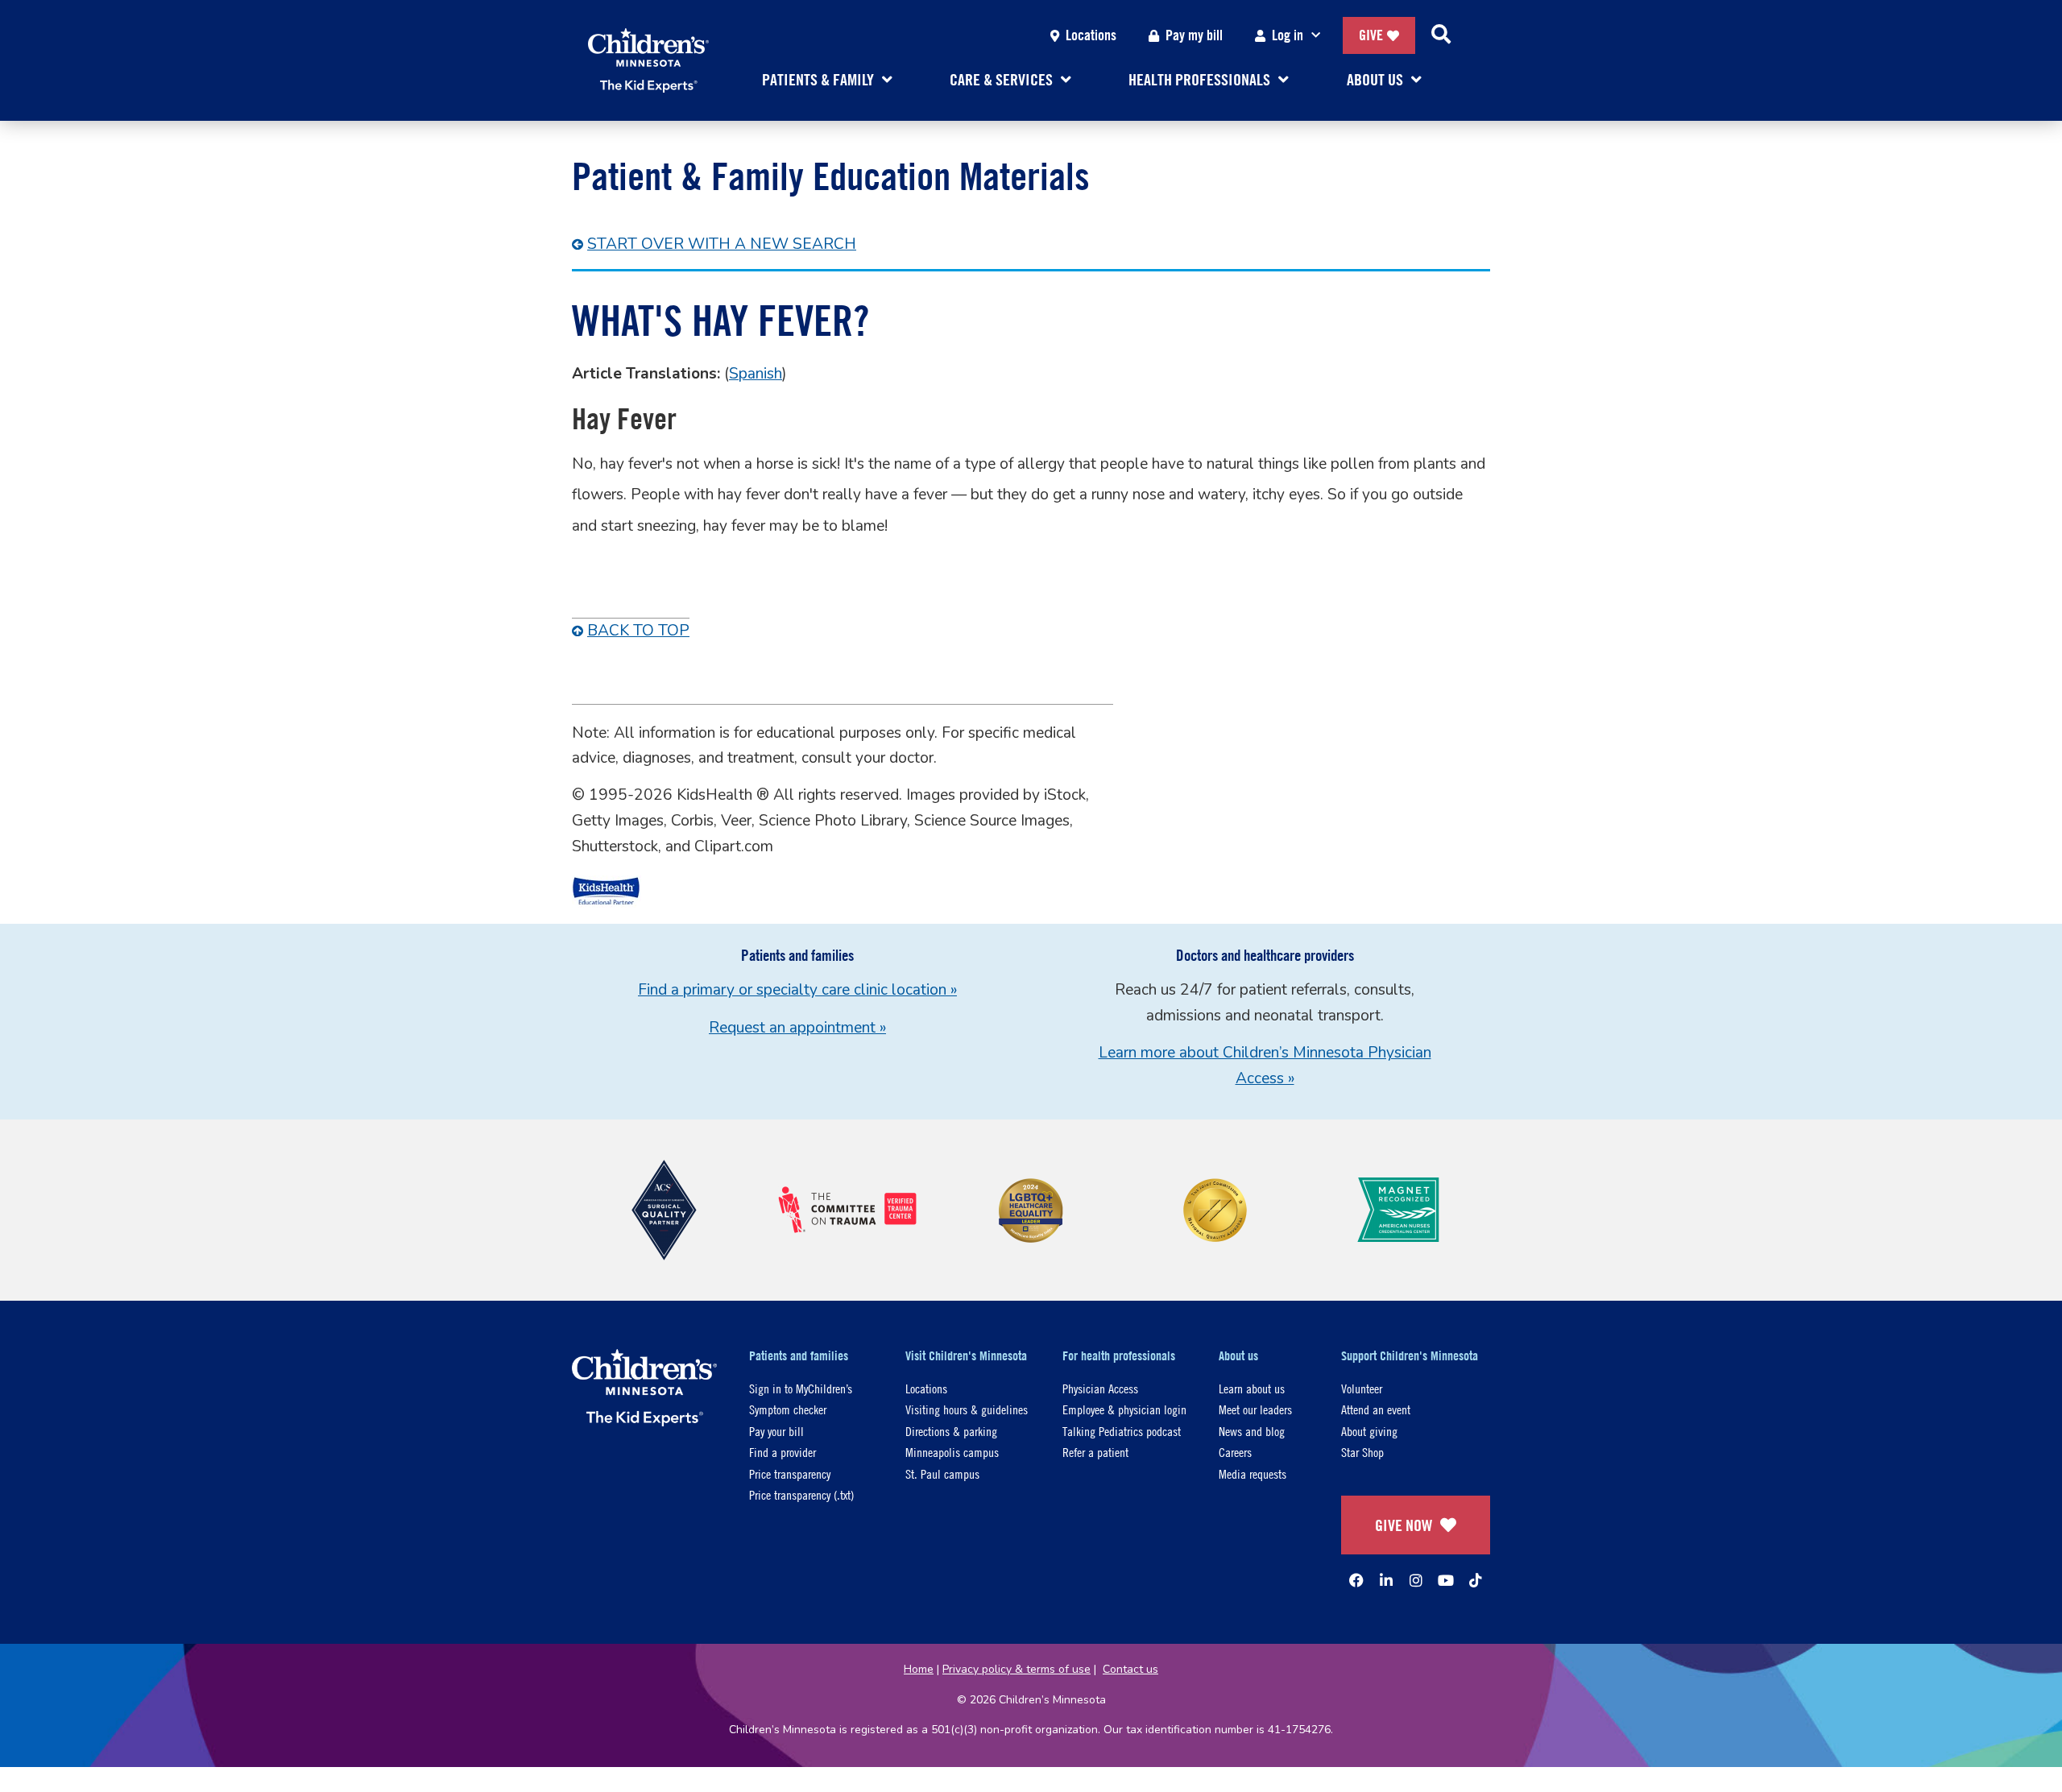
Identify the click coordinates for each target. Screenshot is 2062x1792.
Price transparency (790, 1473)
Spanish (756, 374)
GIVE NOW (1404, 1525)
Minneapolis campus (952, 1452)
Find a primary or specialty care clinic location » (797, 990)
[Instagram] (1416, 1580)
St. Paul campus (942, 1473)
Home (919, 1669)
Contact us (1130, 1669)
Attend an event (1376, 1409)
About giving (1369, 1431)
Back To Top (638, 631)
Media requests (1253, 1473)
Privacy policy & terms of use (1017, 1669)
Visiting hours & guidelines (967, 1409)
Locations (1091, 35)
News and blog (1252, 1431)
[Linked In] (1386, 1580)
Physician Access (1100, 1388)
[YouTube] (1446, 1580)
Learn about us (1252, 1388)
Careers (1235, 1452)
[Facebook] (1356, 1580)
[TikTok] (1476, 1580)
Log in (1288, 35)
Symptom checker (788, 1409)
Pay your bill (776, 1431)
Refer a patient (1095, 1452)
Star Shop (1362, 1452)
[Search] (1441, 35)
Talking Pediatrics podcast (1122, 1431)
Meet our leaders (1255, 1409)
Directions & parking (951, 1431)
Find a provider (783, 1452)
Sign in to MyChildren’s (801, 1388)
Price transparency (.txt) (801, 1494)
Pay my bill (1194, 35)
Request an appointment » (797, 1028)
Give (1371, 35)
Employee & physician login (1124, 1409)
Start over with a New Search (722, 244)
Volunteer (1362, 1388)
